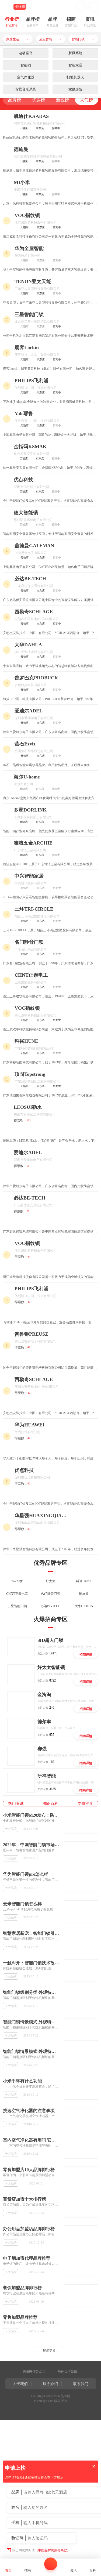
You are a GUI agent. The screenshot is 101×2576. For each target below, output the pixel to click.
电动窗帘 (26, 53)
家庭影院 (75, 89)
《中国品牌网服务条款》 (53, 2550)
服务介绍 (50, 2384)
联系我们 (81, 2384)
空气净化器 (26, 77)
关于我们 (20, 2384)
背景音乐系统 (26, 89)
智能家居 (75, 65)
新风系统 (75, 53)
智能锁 (26, 65)
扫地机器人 (75, 77)
